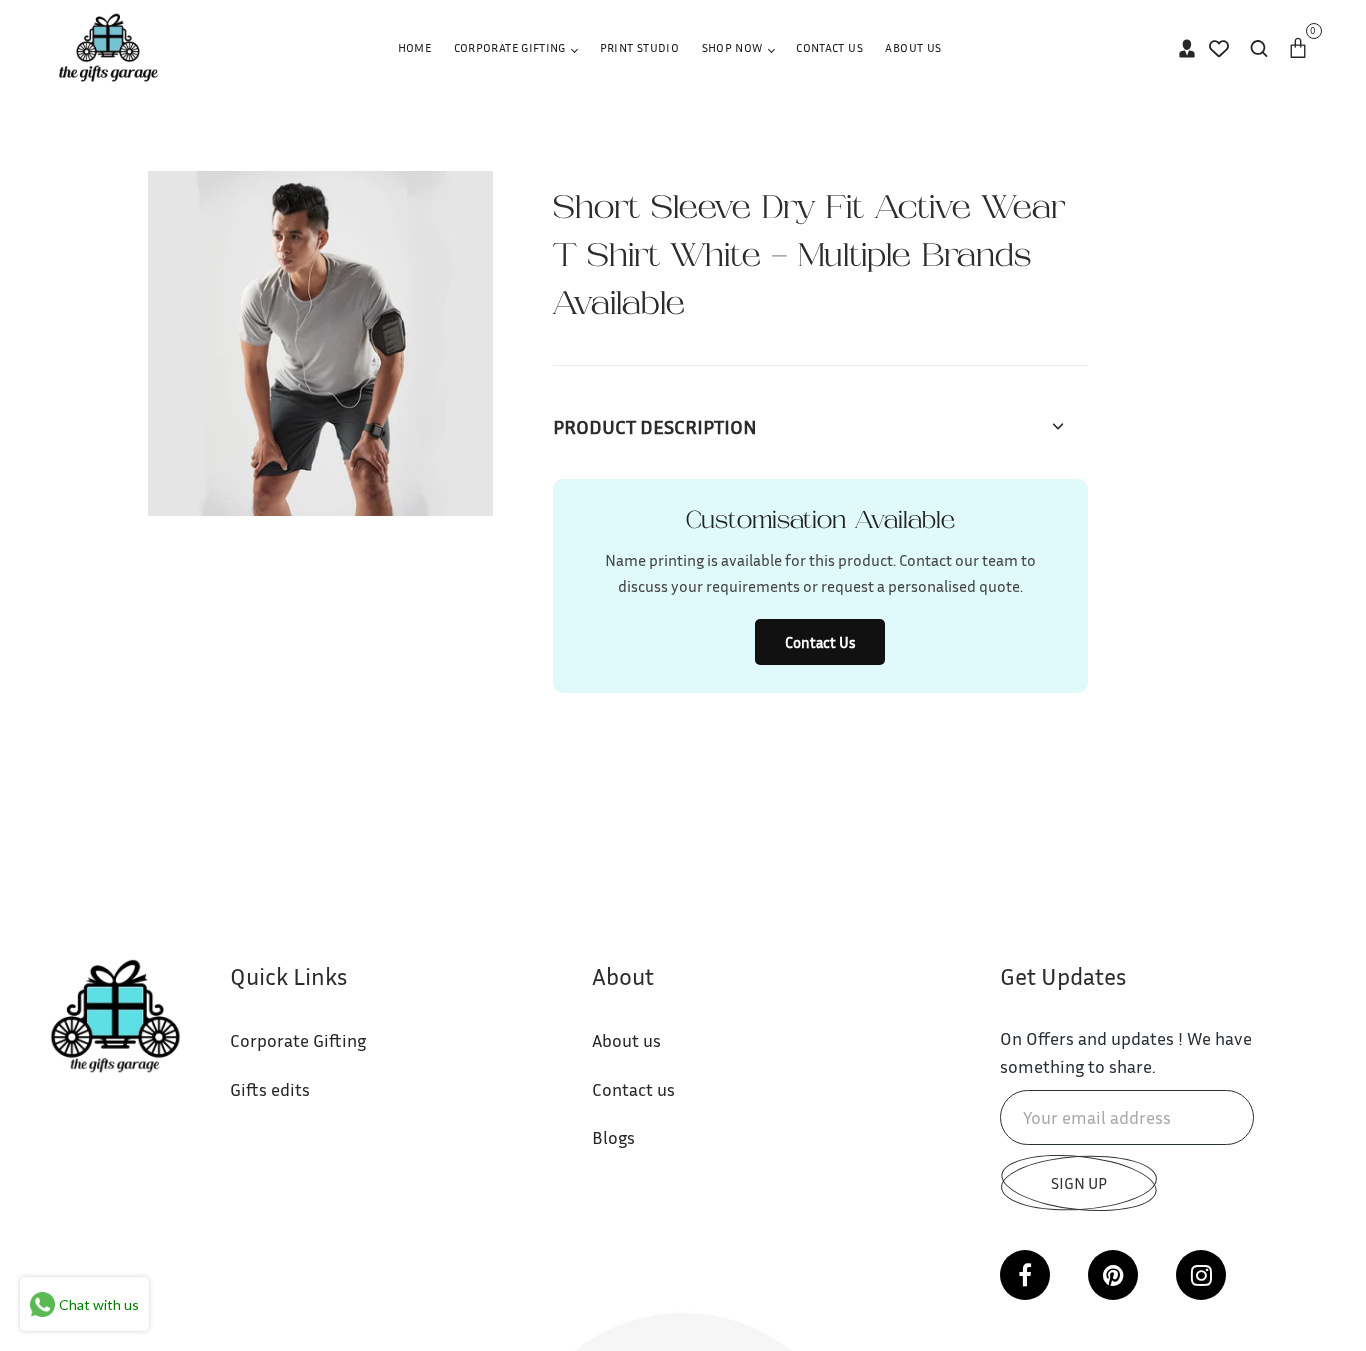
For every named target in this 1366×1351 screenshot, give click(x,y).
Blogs (613, 1137)
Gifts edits (270, 1089)
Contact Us (829, 47)
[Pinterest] (1113, 1275)
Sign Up (1079, 1183)
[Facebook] (1025, 1275)
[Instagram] (1201, 1275)
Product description (655, 426)
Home (414, 47)
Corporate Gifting (511, 47)
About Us (913, 47)
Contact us (633, 1089)
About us (626, 1040)
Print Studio (639, 47)
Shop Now (734, 47)
